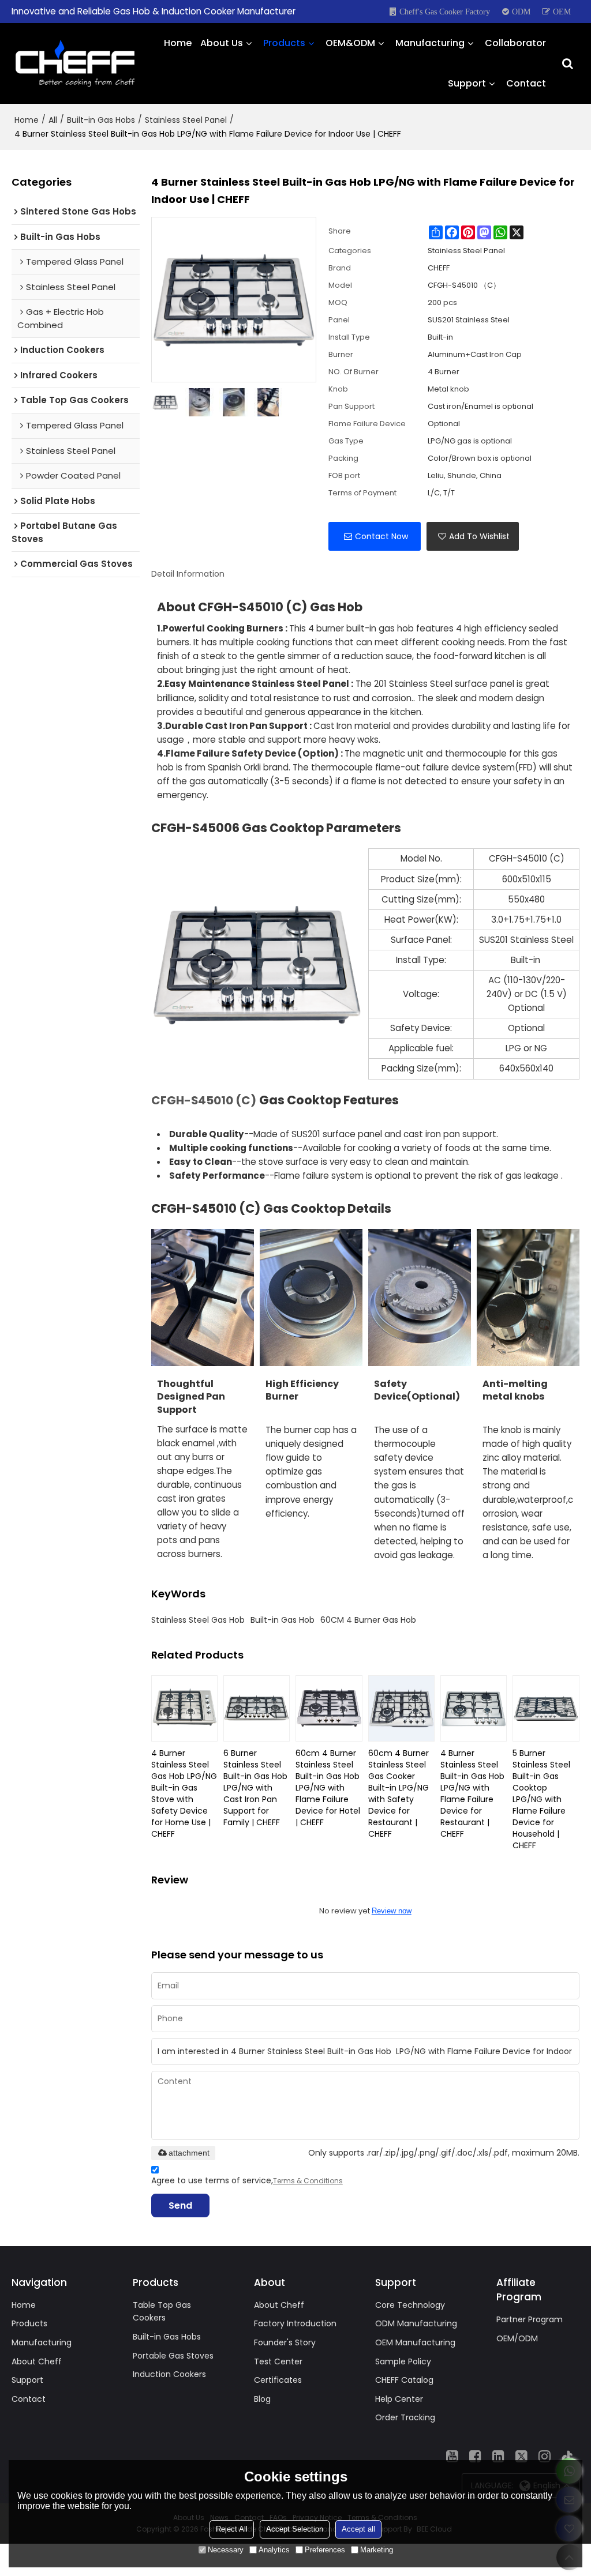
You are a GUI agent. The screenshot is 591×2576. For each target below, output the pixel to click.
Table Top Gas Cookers (162, 2312)
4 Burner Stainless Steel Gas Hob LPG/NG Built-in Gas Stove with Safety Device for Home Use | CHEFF (184, 1793)
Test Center (278, 2361)
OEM (562, 12)
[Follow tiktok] (568, 2456)
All (53, 120)
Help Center (399, 2399)
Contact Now (381, 536)
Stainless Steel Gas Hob (198, 1620)
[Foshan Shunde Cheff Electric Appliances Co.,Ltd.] (75, 63)
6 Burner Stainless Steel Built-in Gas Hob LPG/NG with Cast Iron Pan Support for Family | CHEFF (255, 1788)
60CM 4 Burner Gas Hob (368, 1620)
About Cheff (37, 2361)
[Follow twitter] (522, 2456)
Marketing (377, 2550)
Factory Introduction (295, 2323)
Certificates (278, 2380)
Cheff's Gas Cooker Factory (445, 12)
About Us (222, 43)
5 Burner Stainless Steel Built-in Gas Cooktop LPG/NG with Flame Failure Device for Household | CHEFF (541, 1799)
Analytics (274, 2550)
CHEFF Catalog (404, 2380)
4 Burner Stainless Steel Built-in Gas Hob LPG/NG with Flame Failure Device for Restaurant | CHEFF (472, 1793)
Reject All (232, 2529)
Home (178, 43)
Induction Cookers (169, 2374)
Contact (526, 83)
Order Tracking (405, 2417)
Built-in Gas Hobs (101, 120)
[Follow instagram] (545, 2456)
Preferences (325, 2550)
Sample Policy (403, 2361)
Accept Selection (295, 2529)
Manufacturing (430, 43)
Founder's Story (285, 2342)
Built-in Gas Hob (283, 1620)
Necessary (226, 2550)
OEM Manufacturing (415, 2342)
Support (467, 83)
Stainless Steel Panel (186, 120)
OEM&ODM (350, 43)
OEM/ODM (517, 2338)
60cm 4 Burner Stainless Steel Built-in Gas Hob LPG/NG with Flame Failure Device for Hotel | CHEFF (328, 1788)
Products (284, 43)
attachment (189, 2153)
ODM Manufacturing (416, 2323)
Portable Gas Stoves (173, 2356)
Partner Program (530, 2319)
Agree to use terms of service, (247, 2180)
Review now (392, 1911)
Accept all (358, 2529)
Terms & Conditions (308, 2181)
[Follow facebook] (476, 2456)
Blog (262, 2399)
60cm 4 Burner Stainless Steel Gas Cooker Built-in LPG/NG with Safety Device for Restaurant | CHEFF (399, 1793)
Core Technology (410, 2305)
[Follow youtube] (452, 2456)
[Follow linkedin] (499, 2456)
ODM (521, 12)
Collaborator (515, 43)
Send (180, 2205)
